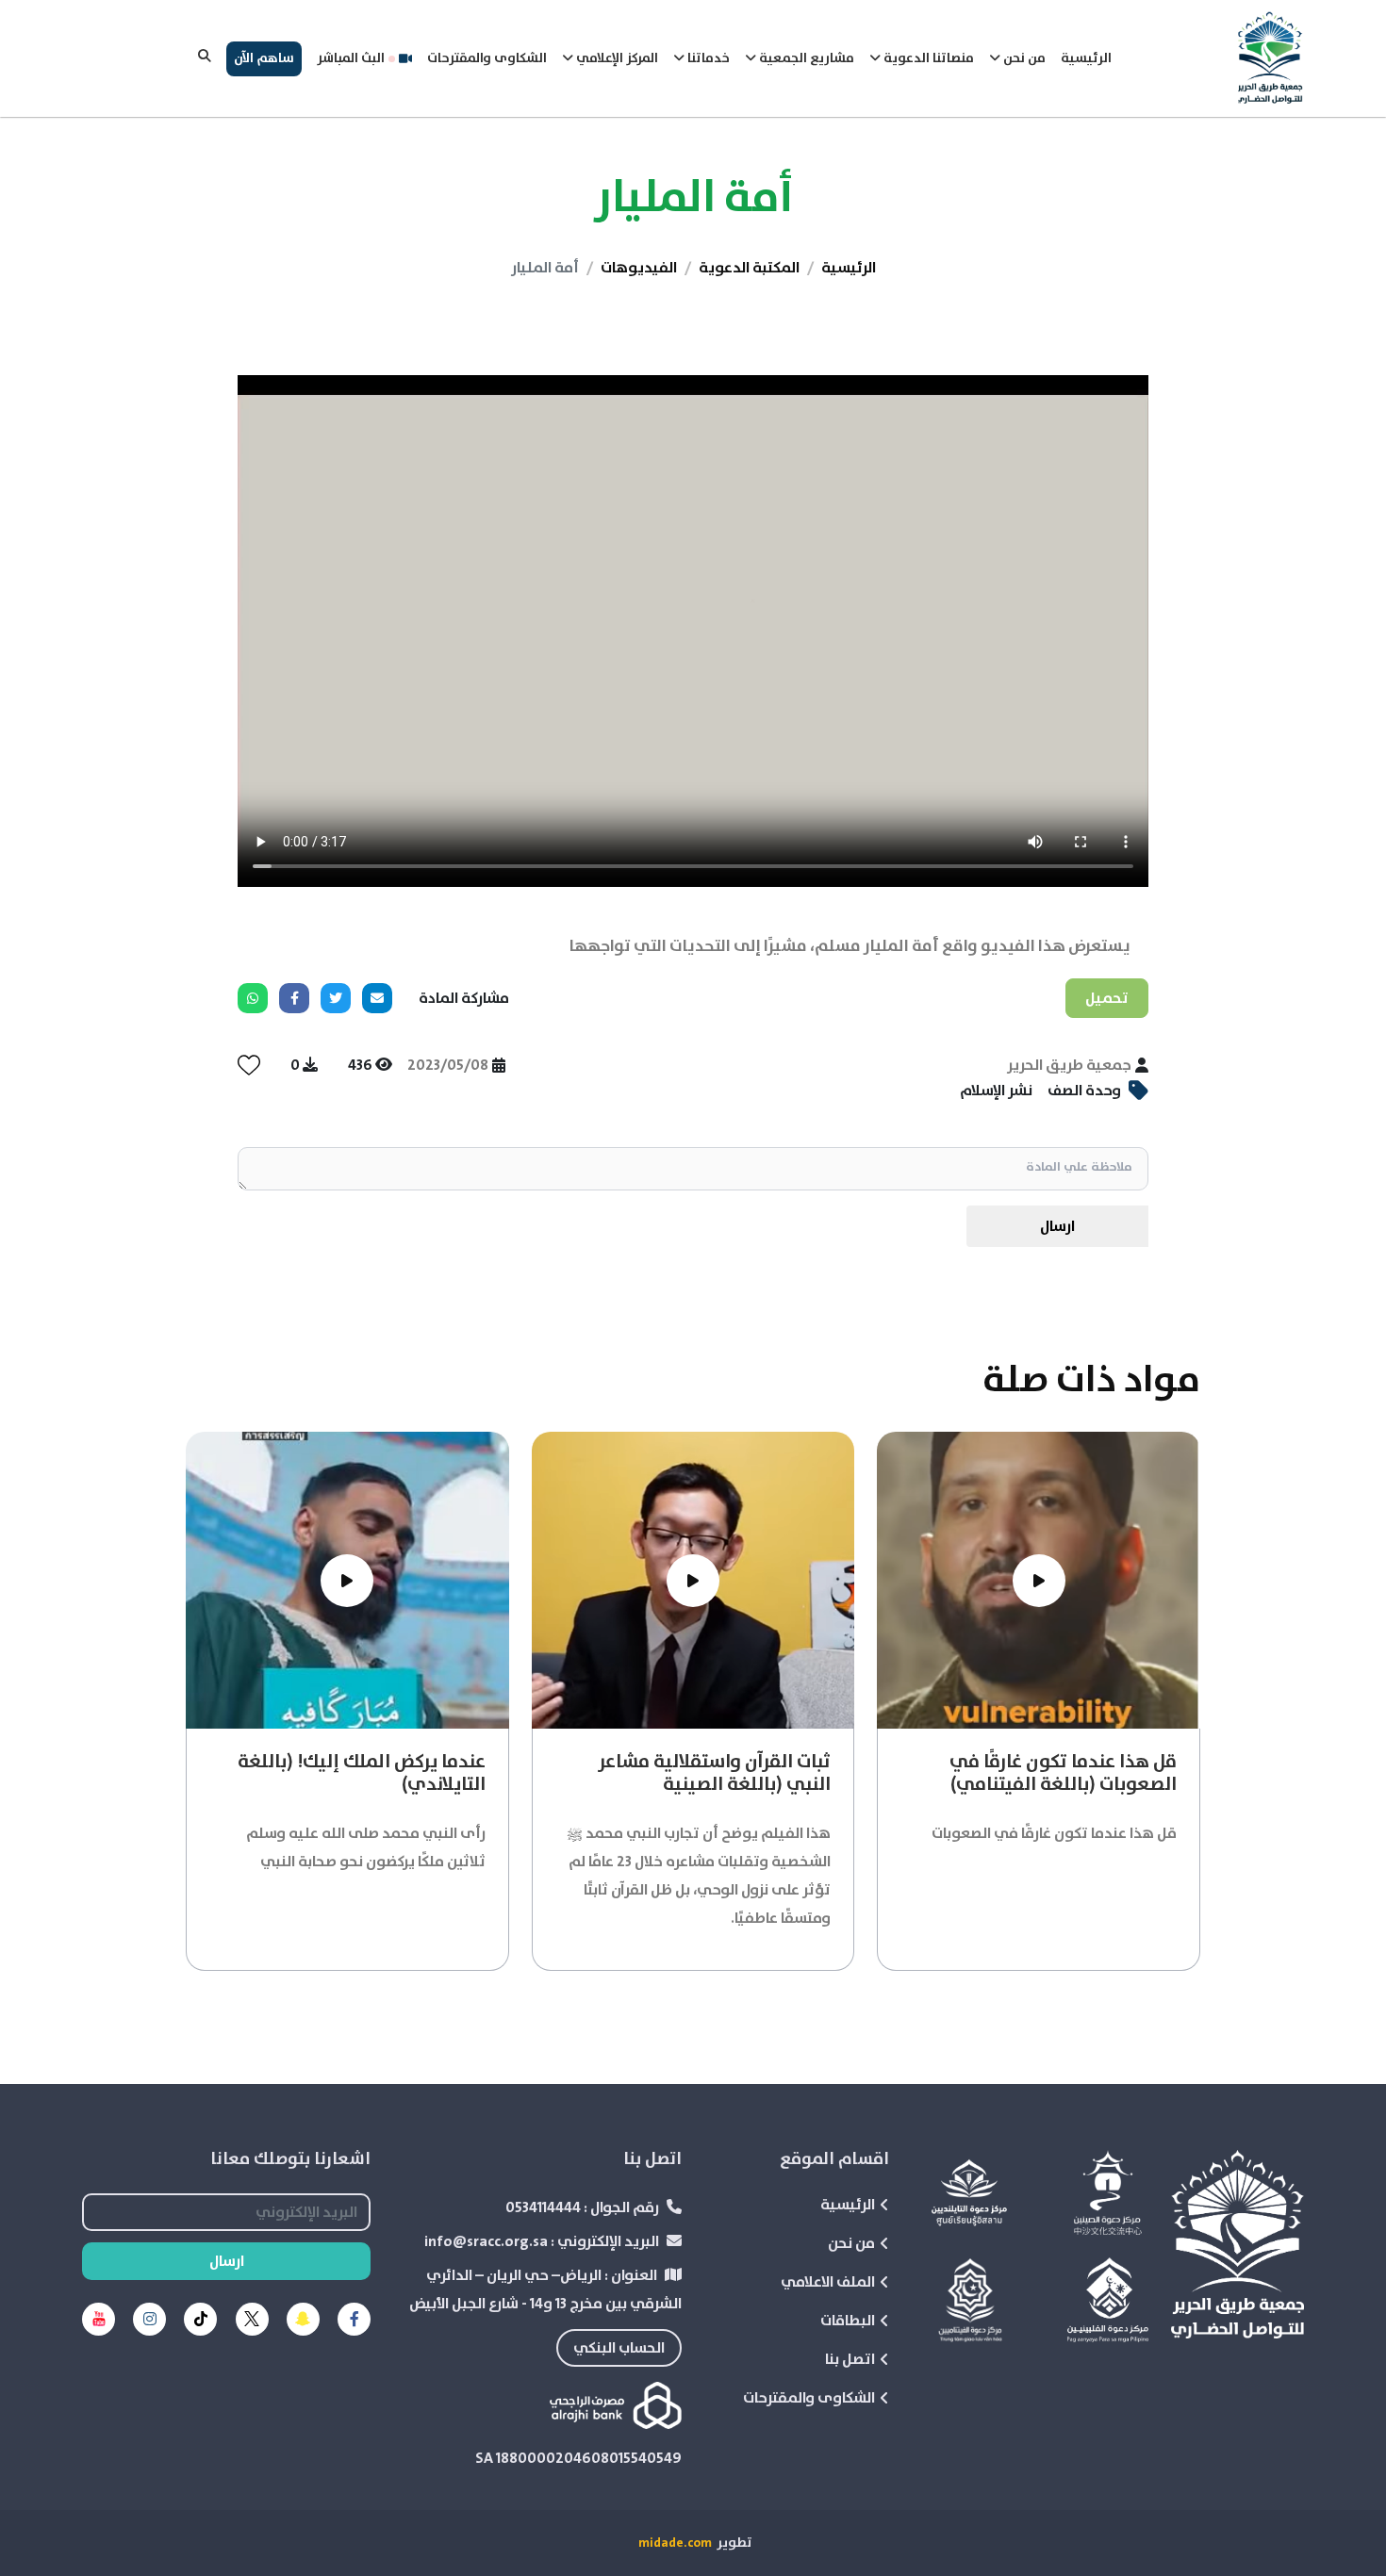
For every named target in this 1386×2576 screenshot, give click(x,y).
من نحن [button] (1023, 58)
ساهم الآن (264, 58)
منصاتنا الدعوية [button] (927, 58)
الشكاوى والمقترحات (487, 58)
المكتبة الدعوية (749, 268)
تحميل (1107, 998)
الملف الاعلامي (828, 2282)
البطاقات (848, 2321)
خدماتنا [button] (707, 58)
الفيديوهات (639, 268)
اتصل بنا (850, 2359)
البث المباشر (351, 58)
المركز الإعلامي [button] (616, 58)
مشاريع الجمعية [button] (805, 58)
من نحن (851, 2243)
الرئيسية (1086, 58)
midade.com (675, 2543)
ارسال (1057, 1226)
